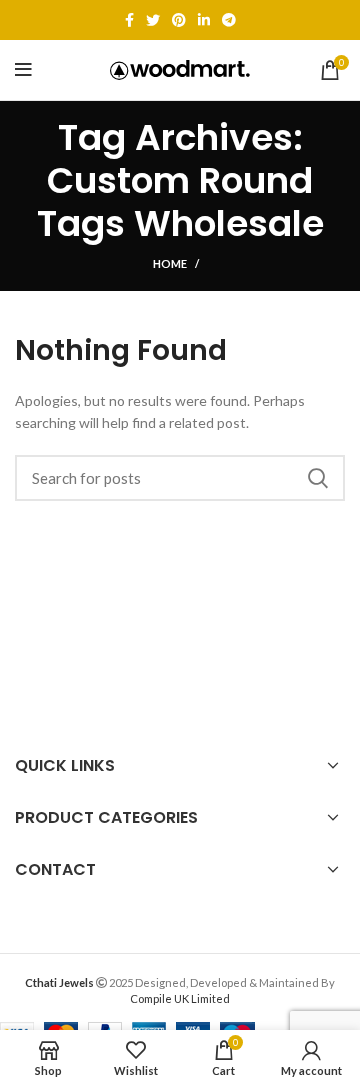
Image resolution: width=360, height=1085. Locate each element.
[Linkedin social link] (204, 20)
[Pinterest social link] (179, 20)
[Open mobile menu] (23, 70)
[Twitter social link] (153, 20)
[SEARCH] (318, 478)
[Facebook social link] (129, 20)
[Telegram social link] (229, 20)
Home (170, 263)
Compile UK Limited (180, 998)
